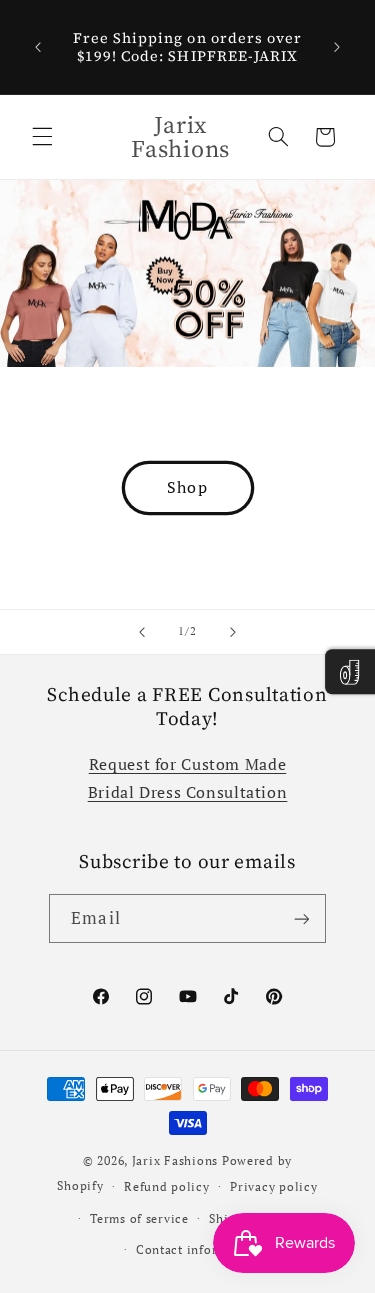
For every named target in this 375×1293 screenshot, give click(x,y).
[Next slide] (233, 632)
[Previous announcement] (38, 47)
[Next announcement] (337, 47)
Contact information (198, 1249)
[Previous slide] (142, 632)
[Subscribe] (301, 918)
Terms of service (139, 1218)
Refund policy (167, 1186)
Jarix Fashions (177, 1160)
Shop (187, 487)
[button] (42, 137)
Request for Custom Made (188, 764)
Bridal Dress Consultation (188, 792)
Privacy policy (273, 1186)
